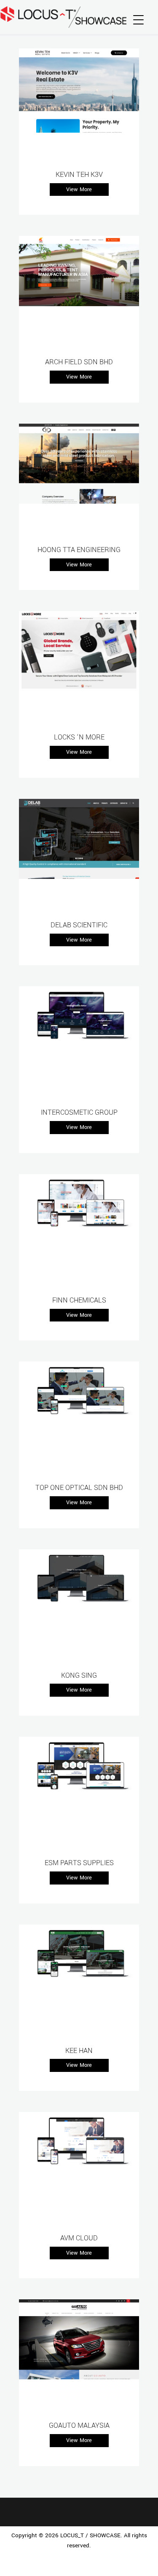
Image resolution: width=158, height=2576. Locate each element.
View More (79, 190)
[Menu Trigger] (138, 20)
